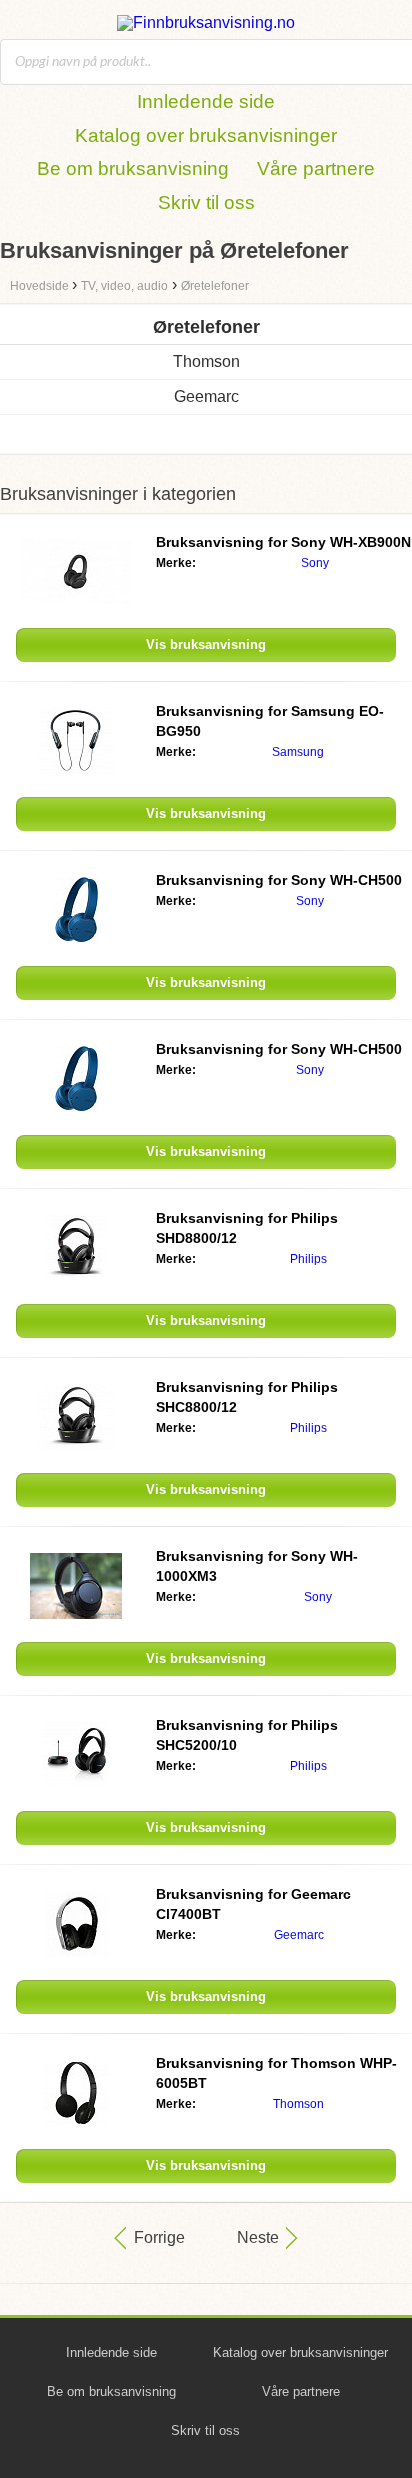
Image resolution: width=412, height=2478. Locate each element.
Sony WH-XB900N (283, 542)
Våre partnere (316, 168)
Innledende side (206, 101)
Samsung (298, 752)
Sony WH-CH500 (279, 880)
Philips (308, 1259)
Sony (315, 563)
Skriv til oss (206, 202)
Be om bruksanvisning (133, 168)
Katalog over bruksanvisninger (206, 135)
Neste (258, 2237)
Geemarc (206, 396)
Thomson (206, 361)
